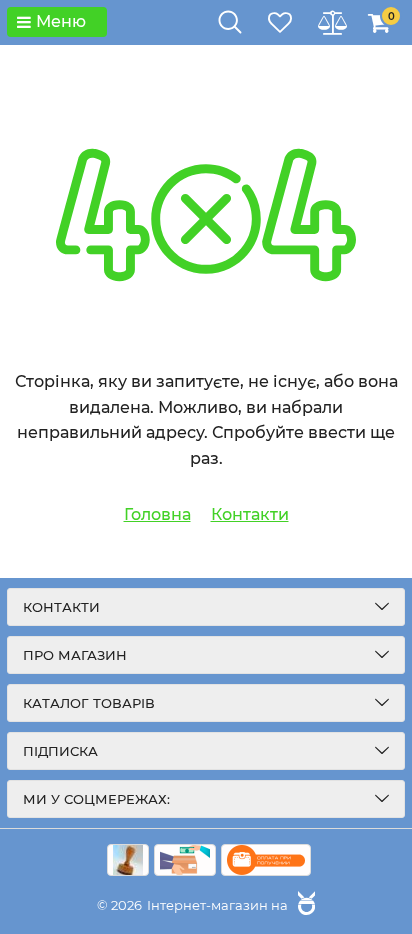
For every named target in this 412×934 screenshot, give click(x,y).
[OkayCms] (304, 905)
